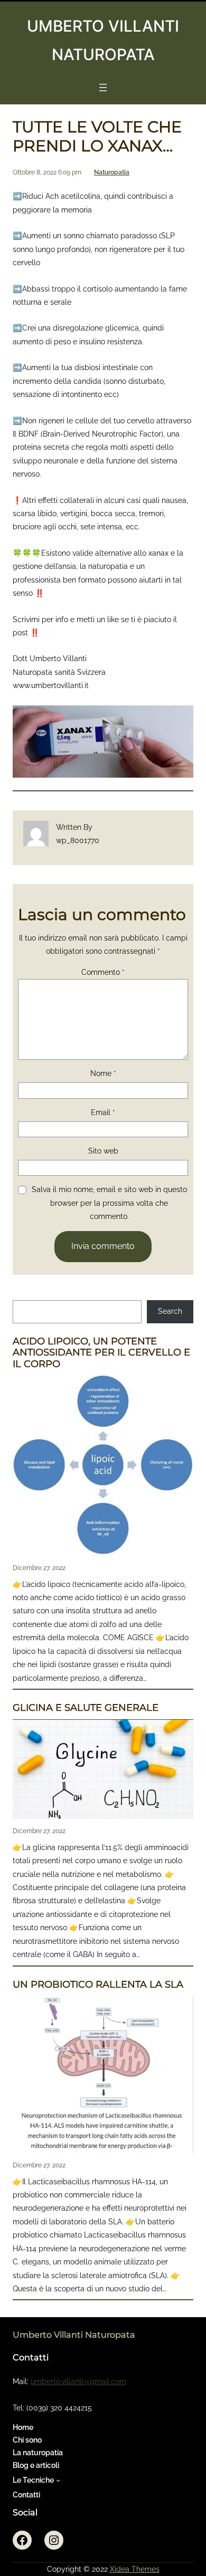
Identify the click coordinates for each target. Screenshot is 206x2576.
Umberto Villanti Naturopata (74, 2335)
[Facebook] (22, 2540)
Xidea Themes (135, 2569)
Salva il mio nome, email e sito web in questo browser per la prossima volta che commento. (109, 1203)
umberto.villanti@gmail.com (78, 2381)
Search (170, 1311)
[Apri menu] (103, 88)
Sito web (103, 1151)
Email (103, 1112)
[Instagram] (54, 2540)
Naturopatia (112, 172)
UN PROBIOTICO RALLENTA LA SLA (98, 1985)
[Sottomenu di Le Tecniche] (58, 2480)
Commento (103, 972)
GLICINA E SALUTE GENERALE (86, 1708)
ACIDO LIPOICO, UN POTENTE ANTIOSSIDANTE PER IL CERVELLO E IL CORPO (101, 1353)
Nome (103, 1073)
